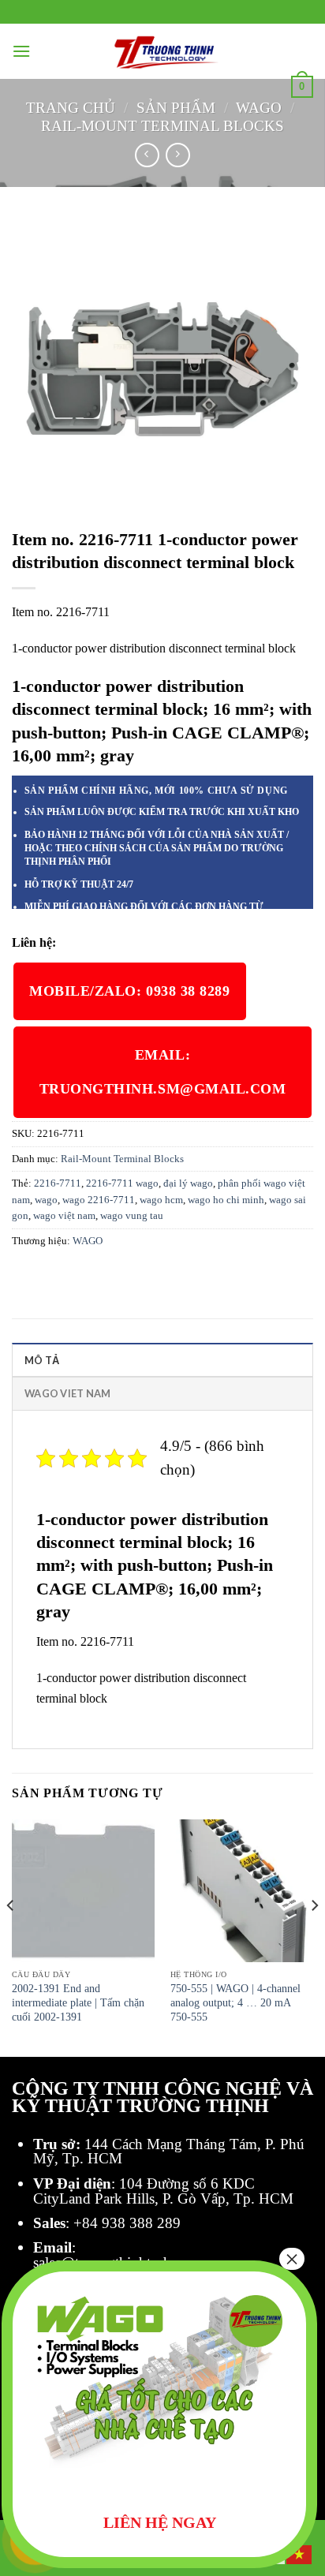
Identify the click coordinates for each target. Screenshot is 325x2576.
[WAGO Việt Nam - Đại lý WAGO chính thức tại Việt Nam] (162, 51)
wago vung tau (132, 1216)
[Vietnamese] (300, 2554)
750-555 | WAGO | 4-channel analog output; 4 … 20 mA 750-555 (235, 2002)
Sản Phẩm (176, 108)
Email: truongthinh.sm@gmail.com (163, 1072)
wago (46, 1200)
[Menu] (21, 51)
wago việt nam (64, 1216)
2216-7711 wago (122, 1183)
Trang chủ (71, 108)
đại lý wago (188, 1183)
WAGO (259, 108)
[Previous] (11, 1937)
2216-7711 (58, 1183)
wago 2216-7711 (99, 1200)
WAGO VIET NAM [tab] (67, 1393)
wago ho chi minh (226, 1200)
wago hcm (161, 1200)
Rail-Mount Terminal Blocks (162, 126)
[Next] (314, 1937)
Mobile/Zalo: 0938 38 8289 (130, 991)
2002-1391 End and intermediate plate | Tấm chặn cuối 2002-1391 (78, 2002)
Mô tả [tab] (42, 1360)
